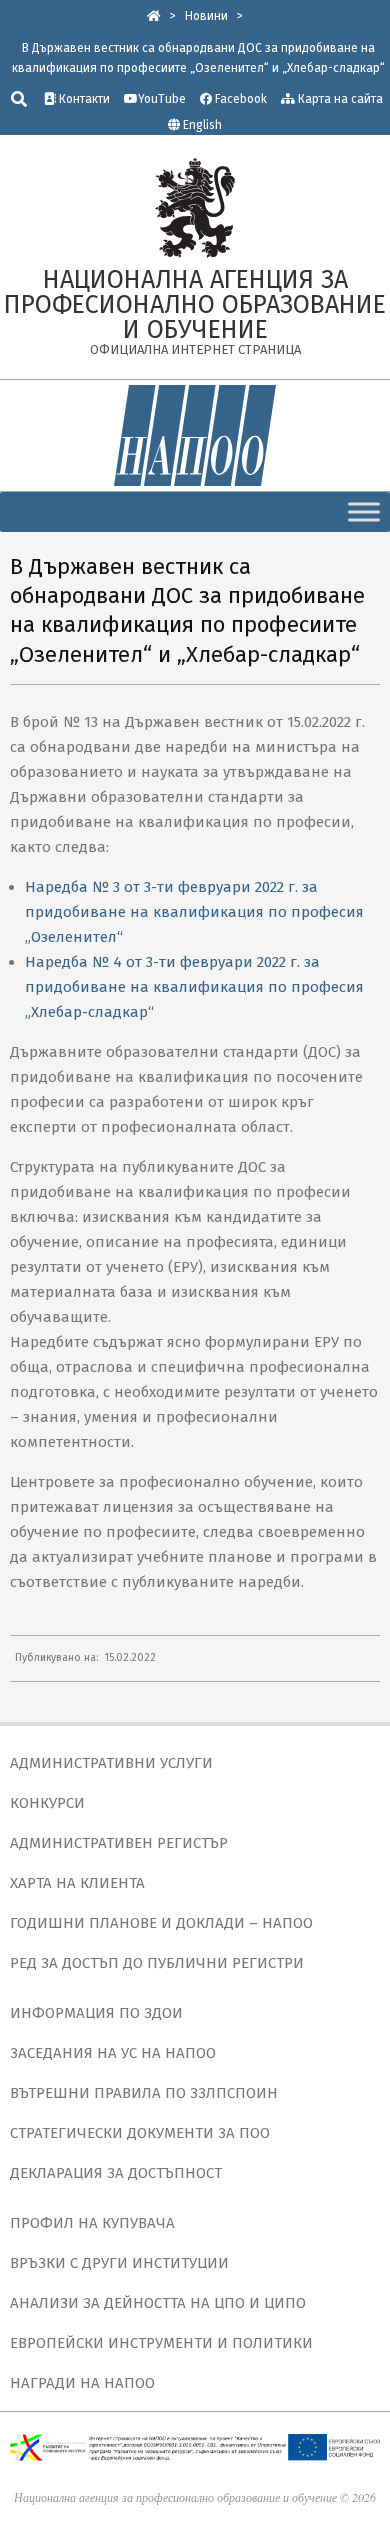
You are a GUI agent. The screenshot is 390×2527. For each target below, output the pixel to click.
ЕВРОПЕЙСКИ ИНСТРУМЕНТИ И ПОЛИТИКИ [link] (161, 2343)
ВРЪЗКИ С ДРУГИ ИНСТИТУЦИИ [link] (119, 2263)
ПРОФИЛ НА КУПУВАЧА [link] (92, 2223)
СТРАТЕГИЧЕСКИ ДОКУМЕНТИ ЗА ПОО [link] (140, 2133)
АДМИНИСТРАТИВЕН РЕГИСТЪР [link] (119, 1843)
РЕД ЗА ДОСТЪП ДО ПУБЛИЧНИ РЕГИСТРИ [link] (157, 1963)
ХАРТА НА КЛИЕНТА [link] (77, 1883)
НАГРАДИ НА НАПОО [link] (82, 2383)
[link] (154, 16)
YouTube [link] (162, 99)
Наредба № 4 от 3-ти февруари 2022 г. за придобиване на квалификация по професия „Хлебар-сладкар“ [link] (194, 987)
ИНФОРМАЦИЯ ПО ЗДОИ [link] (96, 2013)
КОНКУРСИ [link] (47, 1803)
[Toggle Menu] (364, 511)
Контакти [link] (83, 99)
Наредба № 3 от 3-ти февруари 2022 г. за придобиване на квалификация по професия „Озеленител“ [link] (194, 912)
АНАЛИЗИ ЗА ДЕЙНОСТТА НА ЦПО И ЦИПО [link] (158, 2303)
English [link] (202, 125)
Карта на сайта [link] (339, 99)
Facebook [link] (239, 99)
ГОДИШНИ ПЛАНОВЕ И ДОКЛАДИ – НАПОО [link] (161, 1923)
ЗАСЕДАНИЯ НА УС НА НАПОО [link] (113, 2053)
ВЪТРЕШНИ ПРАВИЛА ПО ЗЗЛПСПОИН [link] (144, 2093)
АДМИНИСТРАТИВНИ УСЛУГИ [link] (111, 1763)
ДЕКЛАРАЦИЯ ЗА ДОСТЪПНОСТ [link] (116, 2173)
